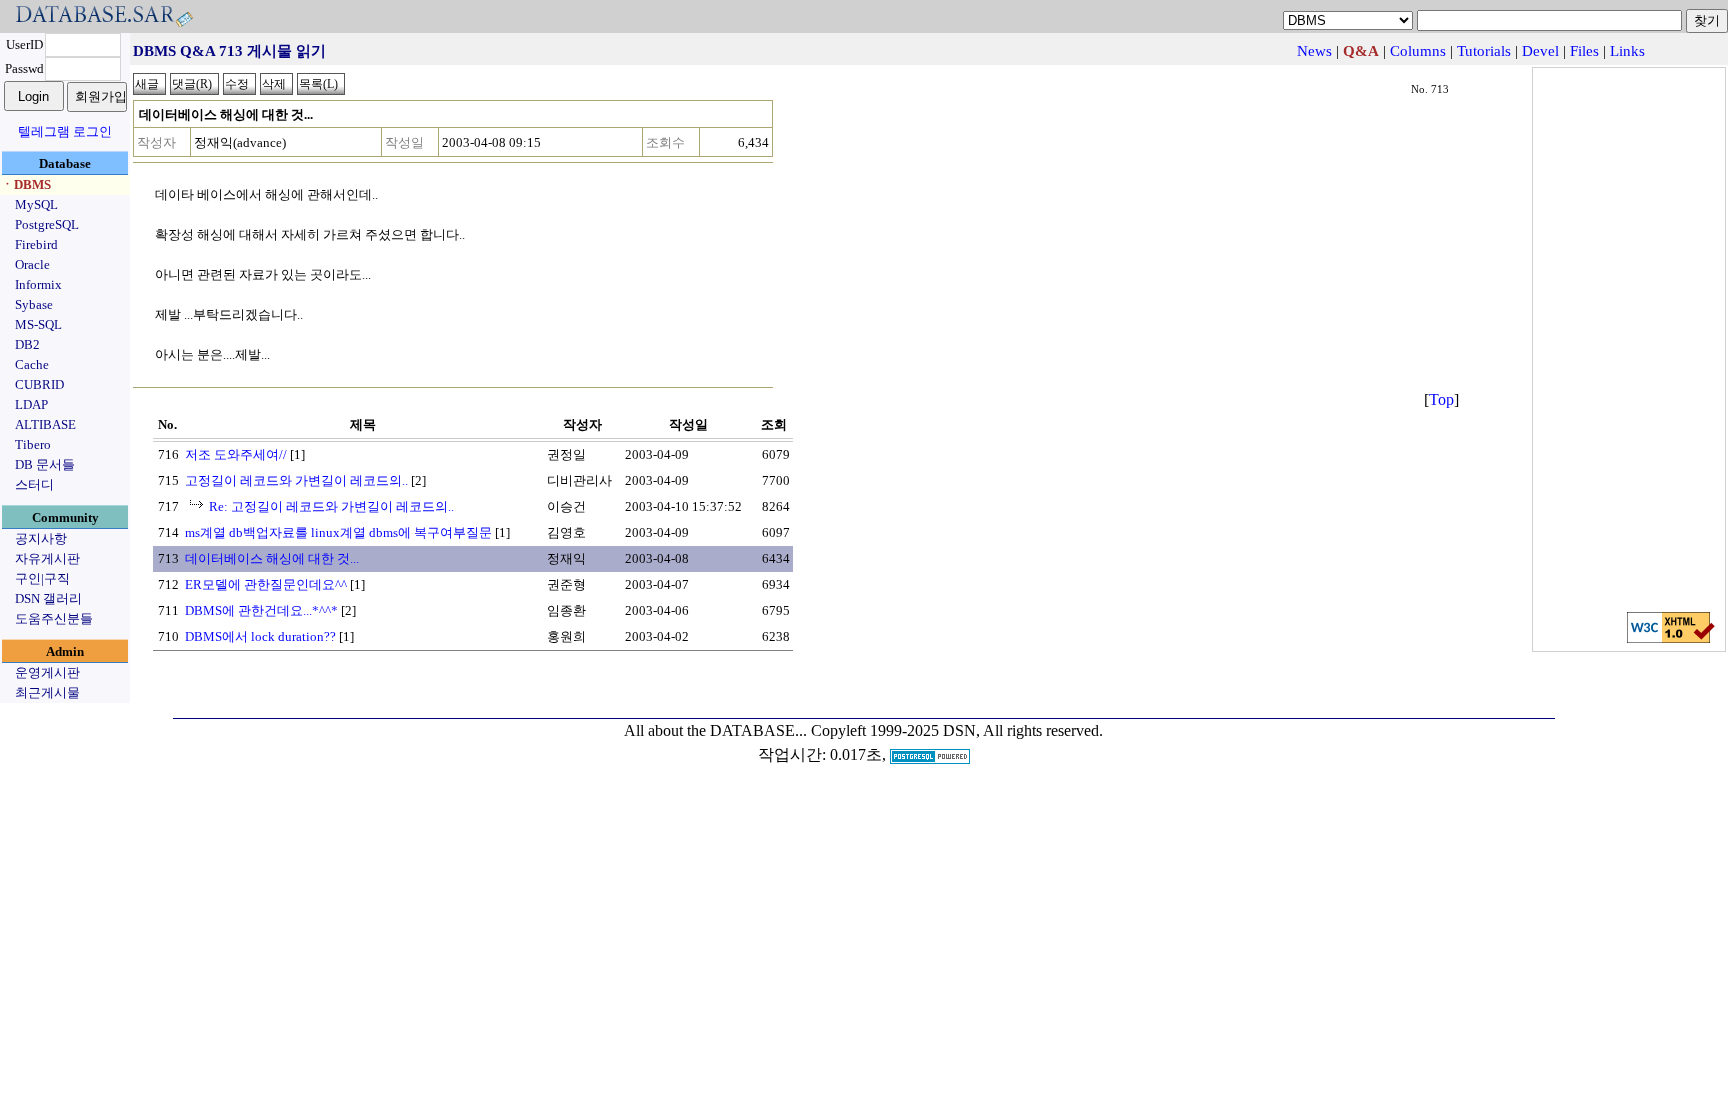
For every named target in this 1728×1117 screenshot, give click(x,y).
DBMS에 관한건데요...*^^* (261, 610)
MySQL (36, 204)
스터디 (34, 484)
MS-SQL (38, 324)
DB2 (27, 344)
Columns (1418, 51)
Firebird (36, 244)
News (1314, 51)
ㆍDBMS (26, 184)
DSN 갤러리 (48, 598)
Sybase (34, 304)
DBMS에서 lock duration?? (260, 636)
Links (1627, 51)
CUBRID (39, 384)
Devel (1540, 51)
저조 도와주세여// (236, 454)
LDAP (31, 404)
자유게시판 (47, 558)
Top (1441, 399)
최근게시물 (47, 692)
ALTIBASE (45, 424)
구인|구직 (42, 578)
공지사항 (41, 538)
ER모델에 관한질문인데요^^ (266, 584)
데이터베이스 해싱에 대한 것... (272, 558)
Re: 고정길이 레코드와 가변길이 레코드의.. (331, 506)
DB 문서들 (45, 464)
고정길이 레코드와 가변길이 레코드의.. (296, 480)
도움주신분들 (54, 618)
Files (1584, 51)
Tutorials (1484, 51)
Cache (32, 364)
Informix (38, 284)
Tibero (33, 444)
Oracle (32, 264)
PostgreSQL (47, 224)
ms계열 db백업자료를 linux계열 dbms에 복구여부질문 (338, 532)
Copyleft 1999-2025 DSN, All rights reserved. (957, 730)
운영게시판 (47, 672)
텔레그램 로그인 (65, 131)
